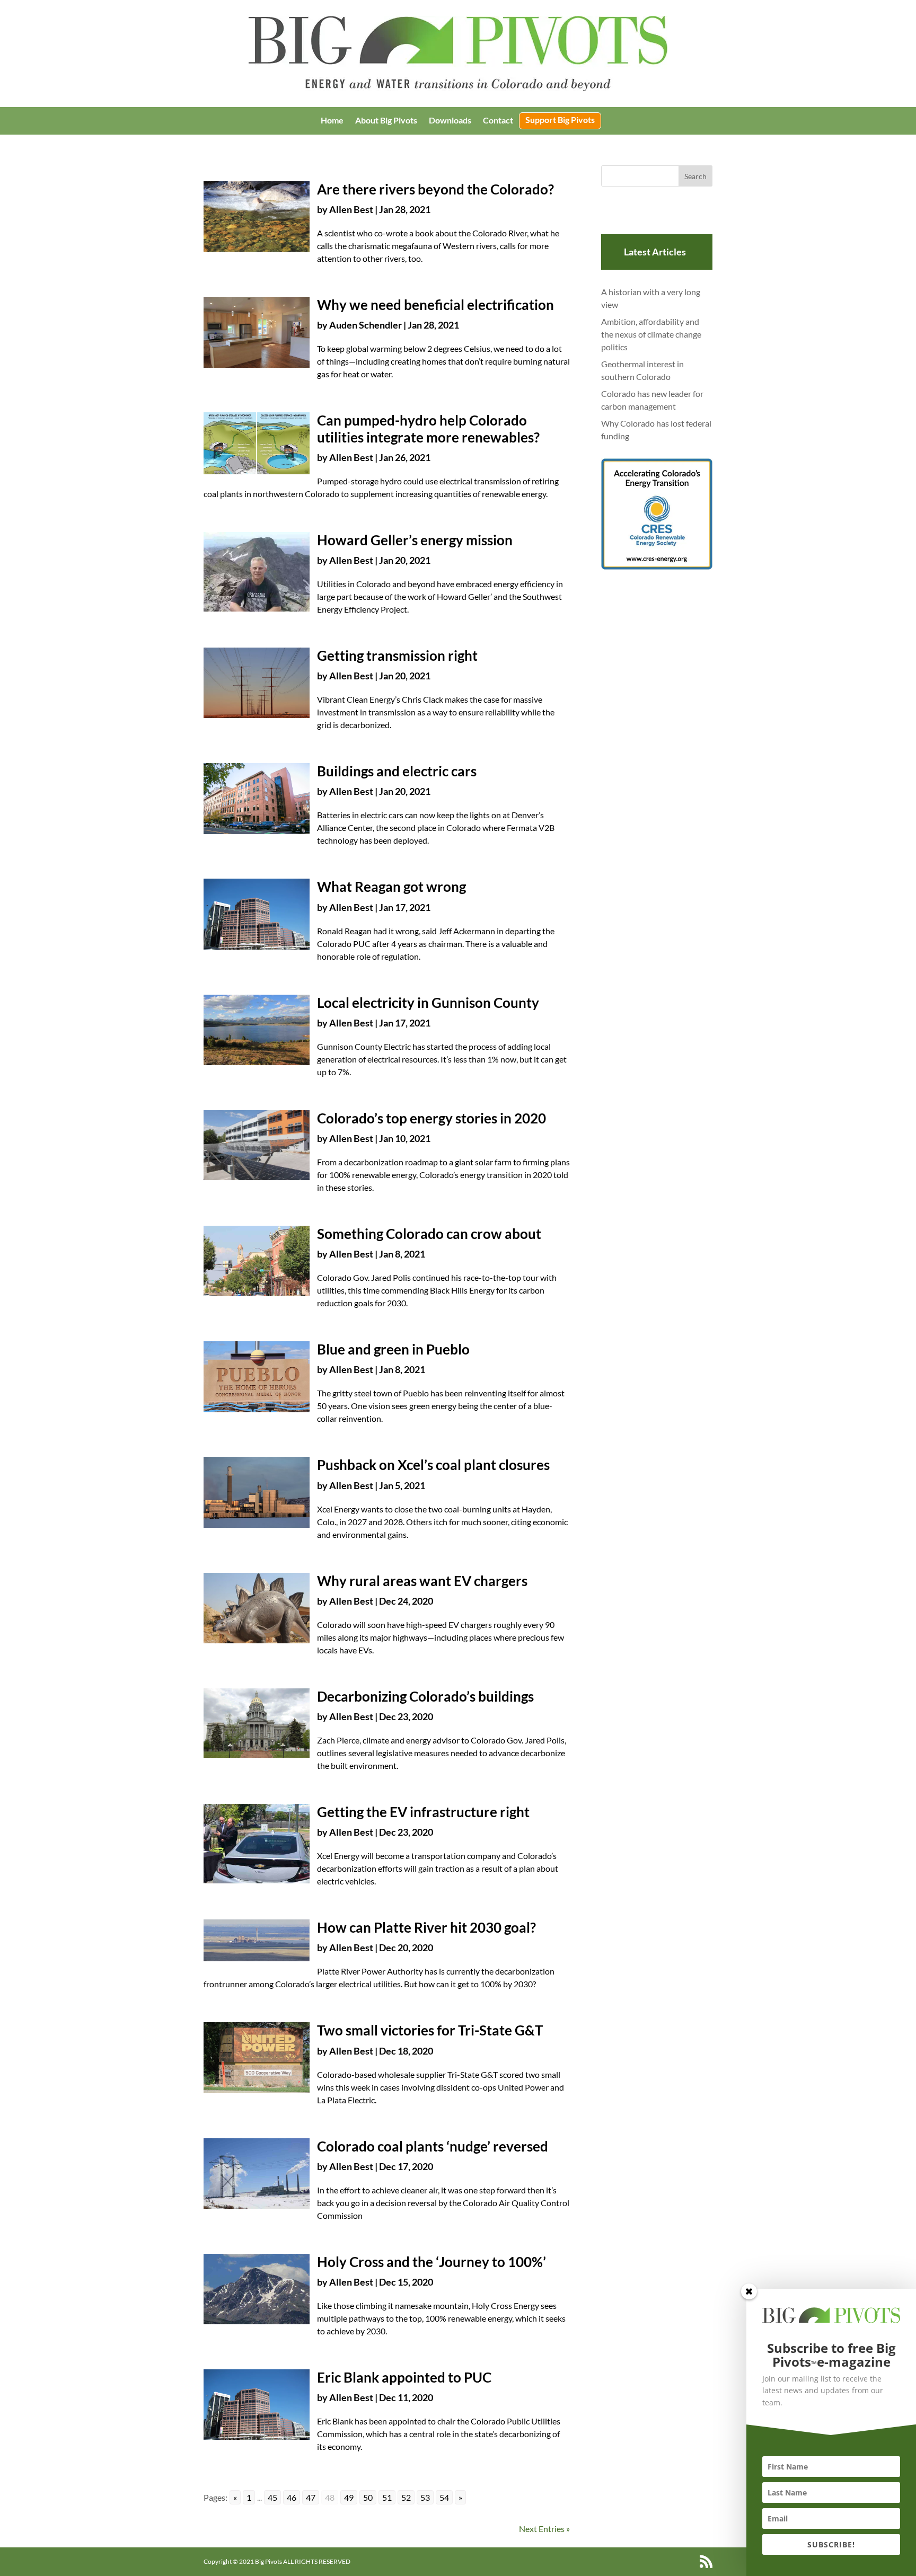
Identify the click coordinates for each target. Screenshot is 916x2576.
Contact (498, 121)
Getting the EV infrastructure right (423, 1812)
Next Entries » (544, 2529)
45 (272, 2497)
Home (332, 121)
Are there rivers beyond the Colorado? (435, 189)
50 (368, 2497)
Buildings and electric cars (397, 771)
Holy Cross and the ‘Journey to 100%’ (431, 2262)
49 (349, 2497)
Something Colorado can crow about (429, 1234)
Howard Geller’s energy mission (415, 540)
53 (425, 2497)
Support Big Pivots (560, 120)
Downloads (450, 121)
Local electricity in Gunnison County (428, 1003)
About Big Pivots (386, 121)
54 (444, 2497)
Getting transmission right (397, 656)
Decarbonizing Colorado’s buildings (425, 1696)
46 (292, 2497)
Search (695, 176)
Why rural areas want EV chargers (422, 1581)
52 (406, 2497)
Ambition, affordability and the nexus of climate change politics (651, 334)
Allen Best (351, 209)
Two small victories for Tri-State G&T (430, 2030)
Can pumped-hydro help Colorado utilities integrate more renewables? (428, 428)
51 (387, 2497)
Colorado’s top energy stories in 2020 (431, 1118)
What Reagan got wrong (391, 887)
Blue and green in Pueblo (393, 1349)
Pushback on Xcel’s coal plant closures (433, 1465)
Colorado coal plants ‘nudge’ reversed (433, 2146)
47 (311, 2497)
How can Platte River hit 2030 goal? (426, 1927)
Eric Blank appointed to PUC (404, 2377)
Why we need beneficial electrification (435, 305)
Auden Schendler (365, 325)
